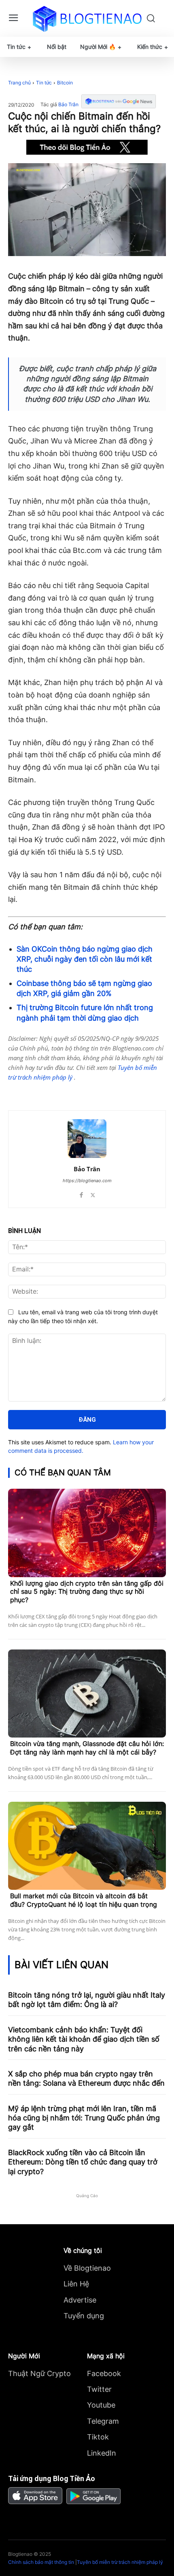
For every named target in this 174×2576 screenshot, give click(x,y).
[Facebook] (42, 1090)
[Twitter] (60, 1090)
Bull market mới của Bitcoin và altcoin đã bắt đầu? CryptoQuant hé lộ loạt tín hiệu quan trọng (84, 1900)
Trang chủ (19, 83)
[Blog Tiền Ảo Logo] (87, 19)
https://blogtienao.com (87, 1181)
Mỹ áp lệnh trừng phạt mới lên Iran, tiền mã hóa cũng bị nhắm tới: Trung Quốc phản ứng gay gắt (84, 2118)
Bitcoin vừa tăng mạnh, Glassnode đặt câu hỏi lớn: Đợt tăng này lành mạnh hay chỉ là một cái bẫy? (87, 1748)
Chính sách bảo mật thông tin (41, 2562)
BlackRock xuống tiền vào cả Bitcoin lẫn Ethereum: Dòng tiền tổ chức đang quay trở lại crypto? (83, 2162)
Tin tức (44, 83)
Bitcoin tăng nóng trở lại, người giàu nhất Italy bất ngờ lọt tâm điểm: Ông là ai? (87, 2000)
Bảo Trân (68, 105)
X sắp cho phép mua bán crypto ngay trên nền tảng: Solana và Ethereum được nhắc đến (86, 2078)
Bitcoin (65, 83)
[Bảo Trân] (87, 1139)
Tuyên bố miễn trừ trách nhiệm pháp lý (120, 2562)
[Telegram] (79, 1090)
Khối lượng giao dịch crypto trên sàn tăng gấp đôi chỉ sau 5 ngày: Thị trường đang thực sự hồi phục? (87, 1592)
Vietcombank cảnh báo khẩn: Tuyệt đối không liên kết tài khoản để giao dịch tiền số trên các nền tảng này (84, 2039)
